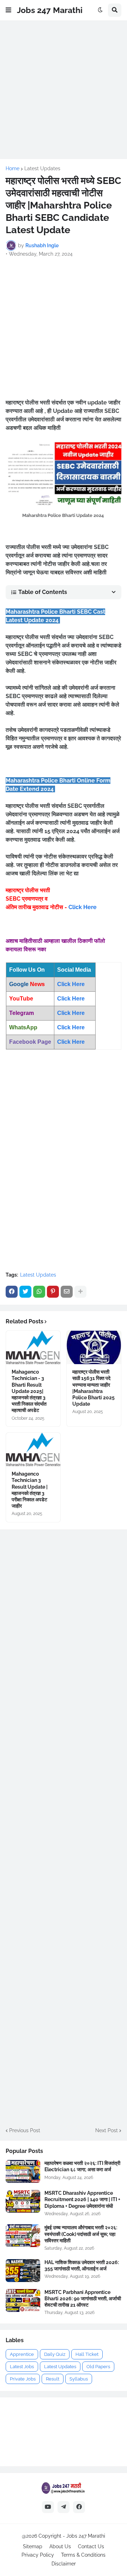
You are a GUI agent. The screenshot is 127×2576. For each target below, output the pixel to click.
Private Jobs (23, 2379)
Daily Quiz (55, 2354)
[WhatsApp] (39, 1292)
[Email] (67, 1292)
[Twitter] (25, 1292)
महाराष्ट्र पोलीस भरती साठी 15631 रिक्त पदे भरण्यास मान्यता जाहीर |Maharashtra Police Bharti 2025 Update (93, 1388)
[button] (8, 10)
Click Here (83, 907)
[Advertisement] (64, 90)
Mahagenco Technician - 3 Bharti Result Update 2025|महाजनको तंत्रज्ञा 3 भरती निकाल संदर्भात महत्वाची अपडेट (29, 1391)
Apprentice (22, 2354)
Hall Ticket (87, 2354)
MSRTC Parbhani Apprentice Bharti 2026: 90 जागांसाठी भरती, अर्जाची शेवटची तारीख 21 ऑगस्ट (83, 2299)
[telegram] (64, 2507)
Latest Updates (42, 168)
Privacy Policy (38, 2555)
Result (53, 2379)
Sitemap (33, 2546)
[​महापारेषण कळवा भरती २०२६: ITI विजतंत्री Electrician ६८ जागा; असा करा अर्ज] (23, 2171)
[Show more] (80, 1292)
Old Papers (98, 2367)
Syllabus (79, 2379)
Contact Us (91, 2546)
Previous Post (25, 2130)
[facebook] (79, 2507)
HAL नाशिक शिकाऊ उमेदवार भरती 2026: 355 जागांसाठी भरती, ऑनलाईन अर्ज (82, 2265)
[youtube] (48, 2507)
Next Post (107, 2130)
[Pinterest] (53, 1292)
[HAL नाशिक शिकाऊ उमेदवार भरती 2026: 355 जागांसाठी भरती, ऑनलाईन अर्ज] (23, 2271)
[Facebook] (12, 1292)
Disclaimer (64, 2564)
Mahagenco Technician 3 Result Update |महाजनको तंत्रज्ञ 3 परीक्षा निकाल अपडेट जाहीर (30, 1490)
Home (13, 168)
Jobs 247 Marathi (50, 10)
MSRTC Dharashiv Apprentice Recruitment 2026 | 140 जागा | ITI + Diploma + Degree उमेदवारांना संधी (82, 2199)
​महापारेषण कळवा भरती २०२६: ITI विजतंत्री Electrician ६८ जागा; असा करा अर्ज (82, 2166)
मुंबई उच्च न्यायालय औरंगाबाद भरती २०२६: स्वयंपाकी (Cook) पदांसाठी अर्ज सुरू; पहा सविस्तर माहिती (81, 2234)
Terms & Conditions (83, 2555)
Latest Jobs (22, 2367)
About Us (60, 2546)
